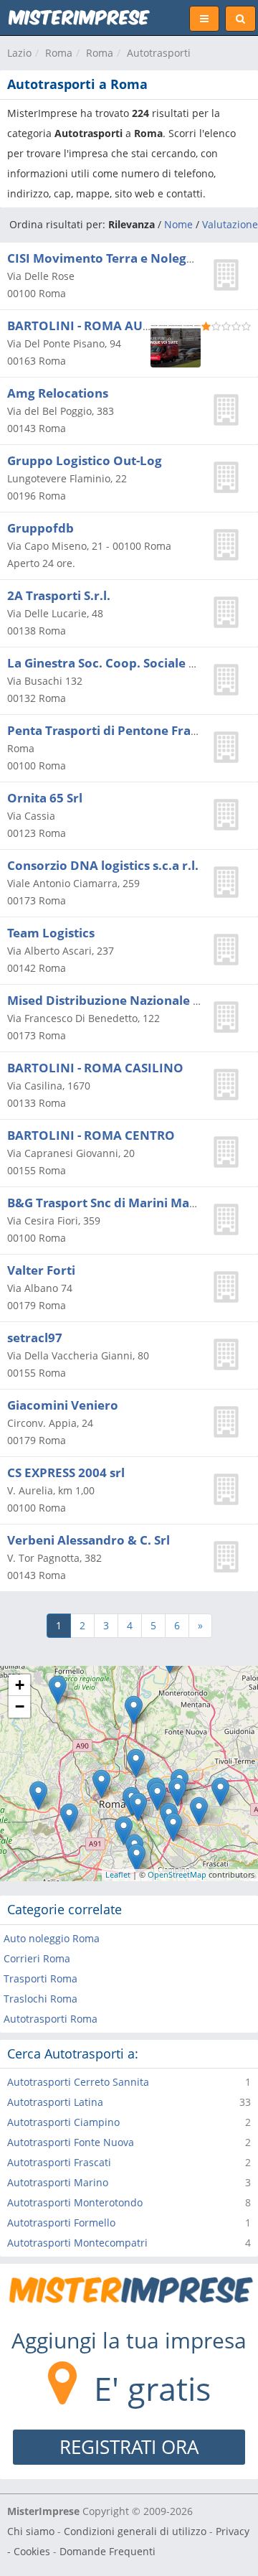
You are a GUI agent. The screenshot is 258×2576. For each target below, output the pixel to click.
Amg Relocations (58, 393)
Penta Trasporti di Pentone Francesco (120, 730)
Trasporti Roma (40, 1978)
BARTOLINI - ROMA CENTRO (91, 1135)
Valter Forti (41, 1270)
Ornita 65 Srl (45, 798)
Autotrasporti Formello (61, 2223)
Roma (59, 53)
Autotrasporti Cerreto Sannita (78, 2082)
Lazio (19, 53)
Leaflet (118, 1874)
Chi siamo (31, 2531)
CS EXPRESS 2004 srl (66, 1472)
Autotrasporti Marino (58, 2182)
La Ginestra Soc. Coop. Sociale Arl (107, 663)
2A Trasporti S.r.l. (59, 595)
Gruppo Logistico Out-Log (85, 460)
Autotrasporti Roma (51, 2019)
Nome (178, 224)
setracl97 (35, 1338)
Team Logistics (51, 933)
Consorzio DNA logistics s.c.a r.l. (103, 865)
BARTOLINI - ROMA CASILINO (95, 1068)
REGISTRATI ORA (129, 2447)
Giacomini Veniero (63, 1405)
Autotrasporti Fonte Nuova (71, 2142)
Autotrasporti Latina (55, 2102)
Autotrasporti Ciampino (63, 2122)
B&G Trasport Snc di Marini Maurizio (115, 1203)
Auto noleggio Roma (52, 1938)
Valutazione (230, 224)
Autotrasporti (159, 53)
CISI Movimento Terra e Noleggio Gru (119, 258)
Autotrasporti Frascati (59, 2162)
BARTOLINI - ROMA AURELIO (93, 325)
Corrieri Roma (37, 1958)
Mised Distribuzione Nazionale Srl (108, 1000)
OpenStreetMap (177, 1874)
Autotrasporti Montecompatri (77, 2243)
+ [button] (20, 1685)
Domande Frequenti (107, 2551)
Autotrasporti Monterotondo (75, 2202)
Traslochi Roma (40, 1999)
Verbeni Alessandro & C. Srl (89, 1540)
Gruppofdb (40, 528)
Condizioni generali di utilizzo (135, 2531)
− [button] (20, 1706)
